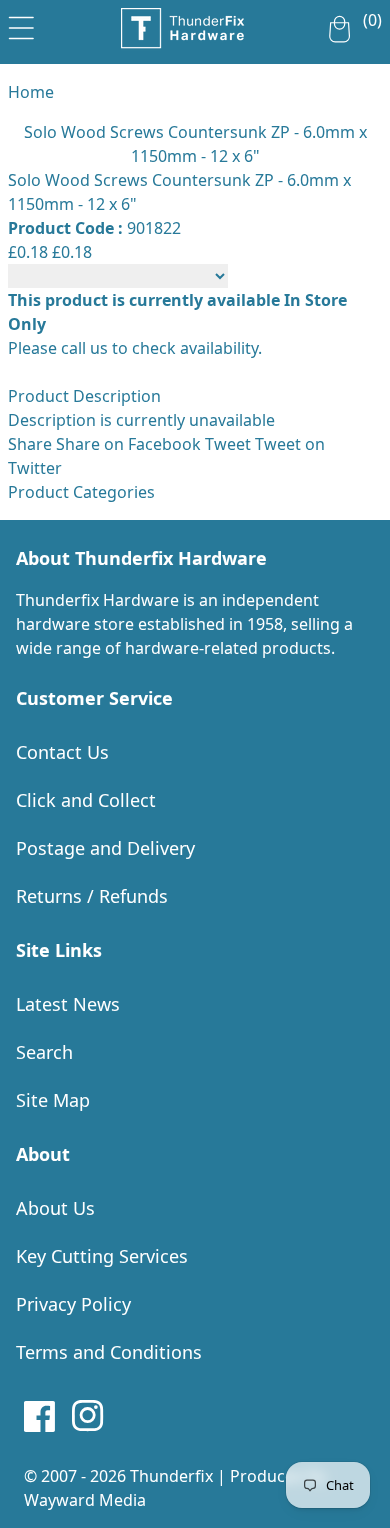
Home (31, 92)
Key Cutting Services (102, 1256)
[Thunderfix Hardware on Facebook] (40, 1416)
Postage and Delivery (105, 848)
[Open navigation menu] (21, 24)
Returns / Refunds (92, 896)
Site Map (53, 1100)
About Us (55, 1208)
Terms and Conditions (109, 1352)
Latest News (68, 1004)
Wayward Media (85, 1500)
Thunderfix (171, 1476)
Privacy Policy (73, 1304)
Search (44, 1052)
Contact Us (62, 752)
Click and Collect (86, 800)
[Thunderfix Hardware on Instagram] (88, 1416)
